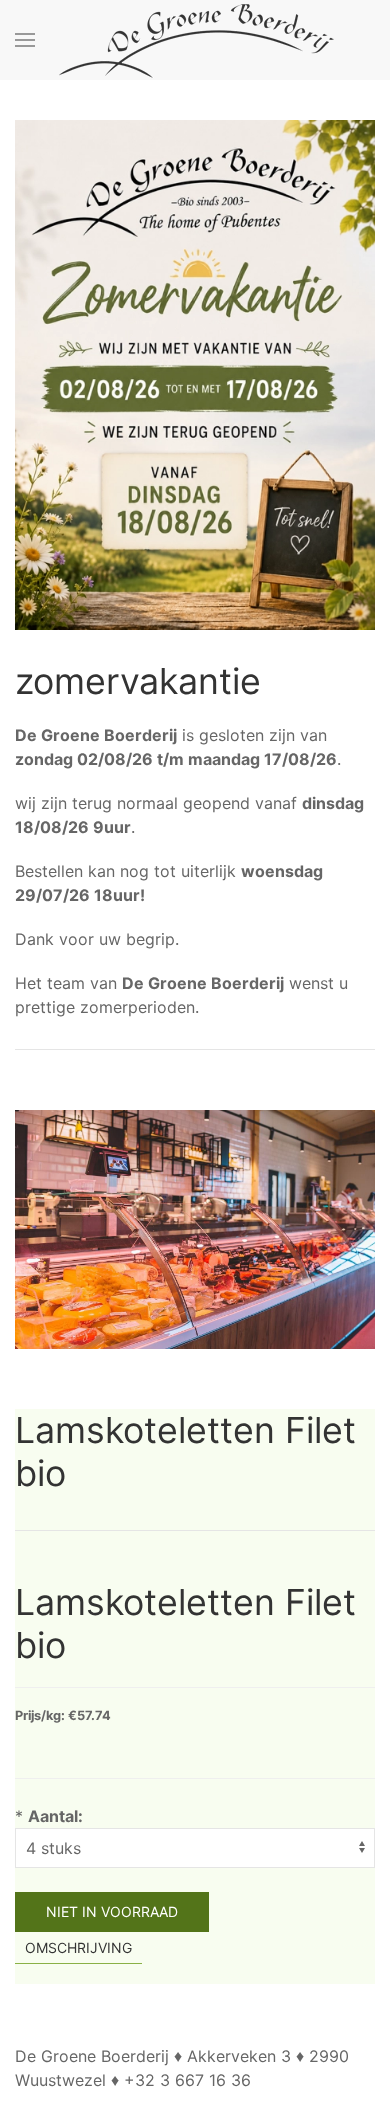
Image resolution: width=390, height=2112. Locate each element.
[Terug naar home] (195, 40)
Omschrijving (78, 1947)
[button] (25, 40)
